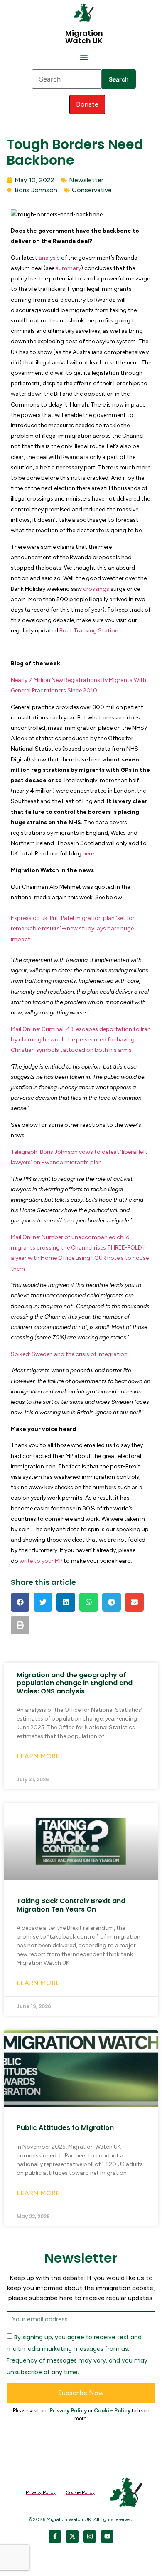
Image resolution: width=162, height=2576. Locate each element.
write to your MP (41, 1561)
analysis (49, 258)
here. (89, 854)
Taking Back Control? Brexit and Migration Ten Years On (71, 1905)
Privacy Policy (68, 2411)
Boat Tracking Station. (90, 631)
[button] (84, 57)
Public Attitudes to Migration (65, 2128)
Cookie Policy (112, 2411)
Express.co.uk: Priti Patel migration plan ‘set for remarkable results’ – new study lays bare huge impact (73, 929)
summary (68, 268)
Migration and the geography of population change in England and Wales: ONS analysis (75, 1683)
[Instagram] (90, 2536)
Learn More (38, 1756)
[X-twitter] (72, 2536)
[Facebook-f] (55, 2536)
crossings (96, 589)
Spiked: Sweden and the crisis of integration (69, 1354)
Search (119, 79)
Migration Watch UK (84, 37)
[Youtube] (107, 2536)
